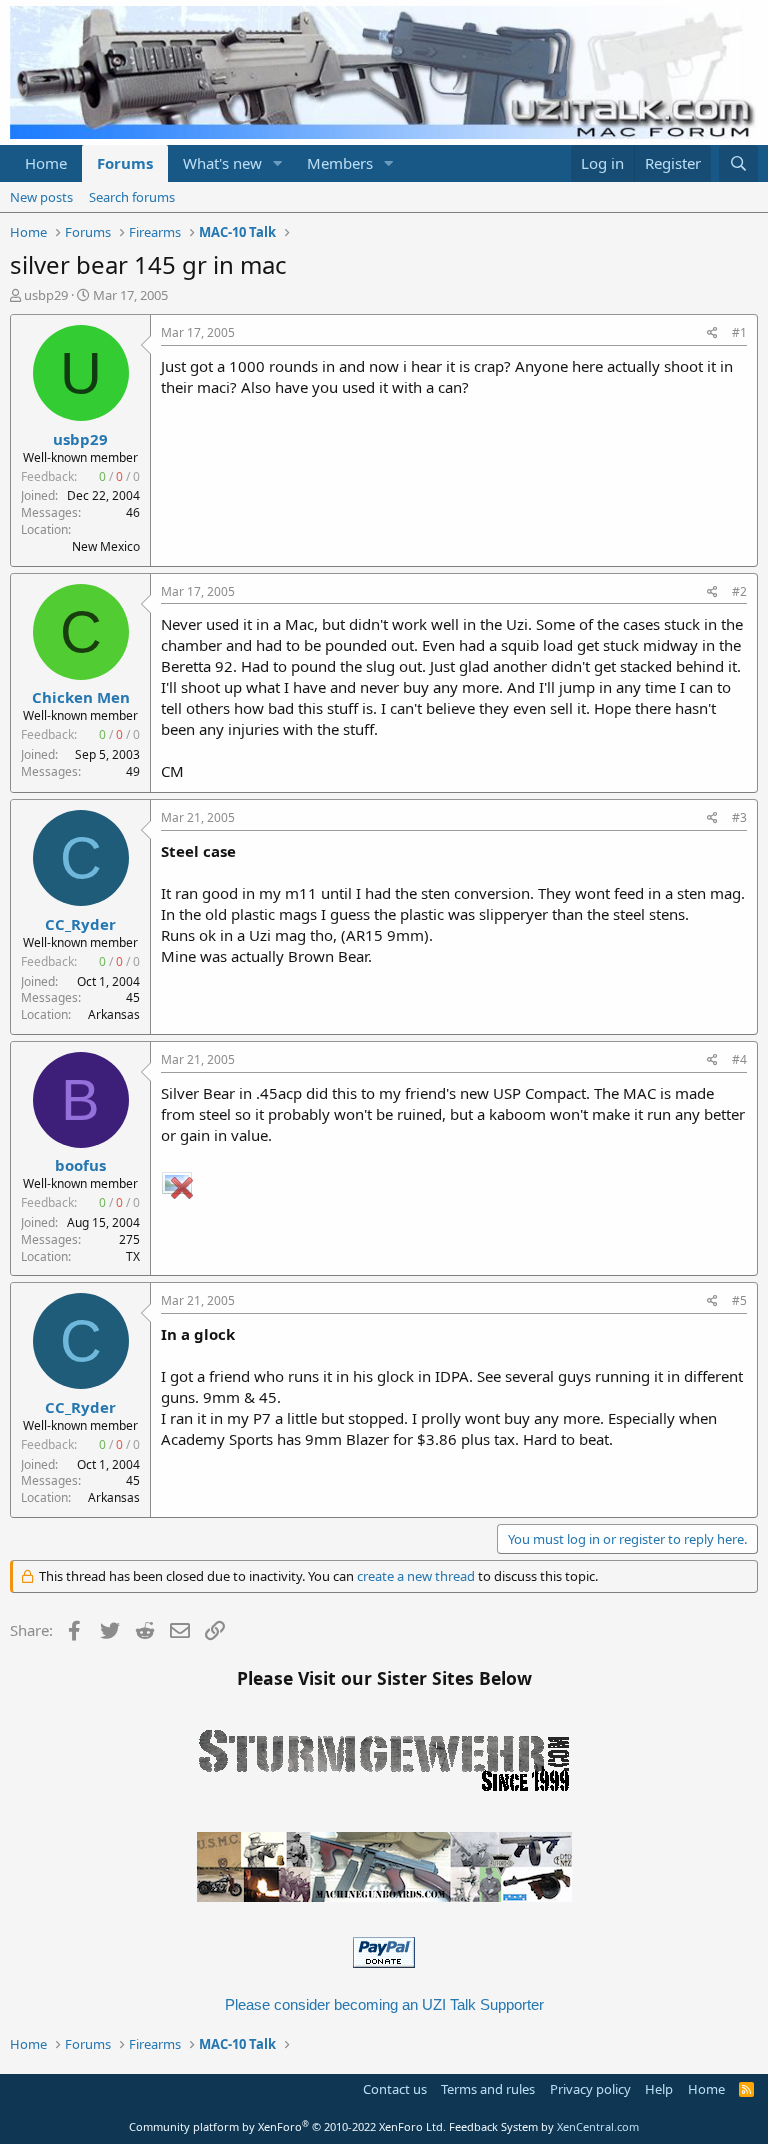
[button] (278, 163)
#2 (739, 591)
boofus (80, 1165)
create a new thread (416, 1576)
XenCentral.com (598, 2126)
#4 (739, 1059)
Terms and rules (488, 2089)
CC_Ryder (80, 924)
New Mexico (106, 546)
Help (659, 2089)
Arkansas (114, 1014)
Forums (125, 163)
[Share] (712, 333)
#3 (739, 817)
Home (46, 163)
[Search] (738, 163)
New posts (41, 197)
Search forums (132, 197)
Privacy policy (590, 2089)
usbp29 (46, 295)
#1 (739, 332)
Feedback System (493, 2126)
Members (340, 163)
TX (133, 1256)
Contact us (395, 2089)
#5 (739, 1300)
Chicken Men (81, 697)
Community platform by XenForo (287, 2126)
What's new (222, 163)
